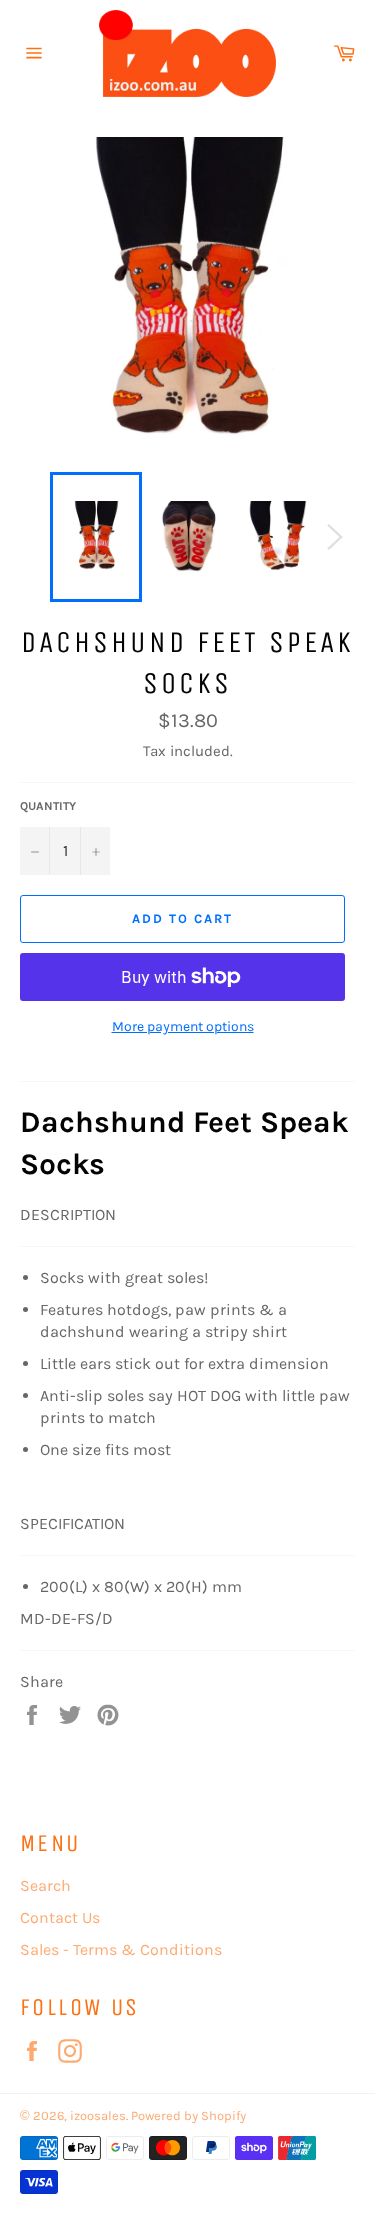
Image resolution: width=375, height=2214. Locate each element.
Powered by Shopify (188, 2115)
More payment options (183, 1026)
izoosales (98, 2115)
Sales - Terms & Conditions (121, 1949)
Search (45, 1885)
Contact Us (60, 1917)
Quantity (48, 806)
